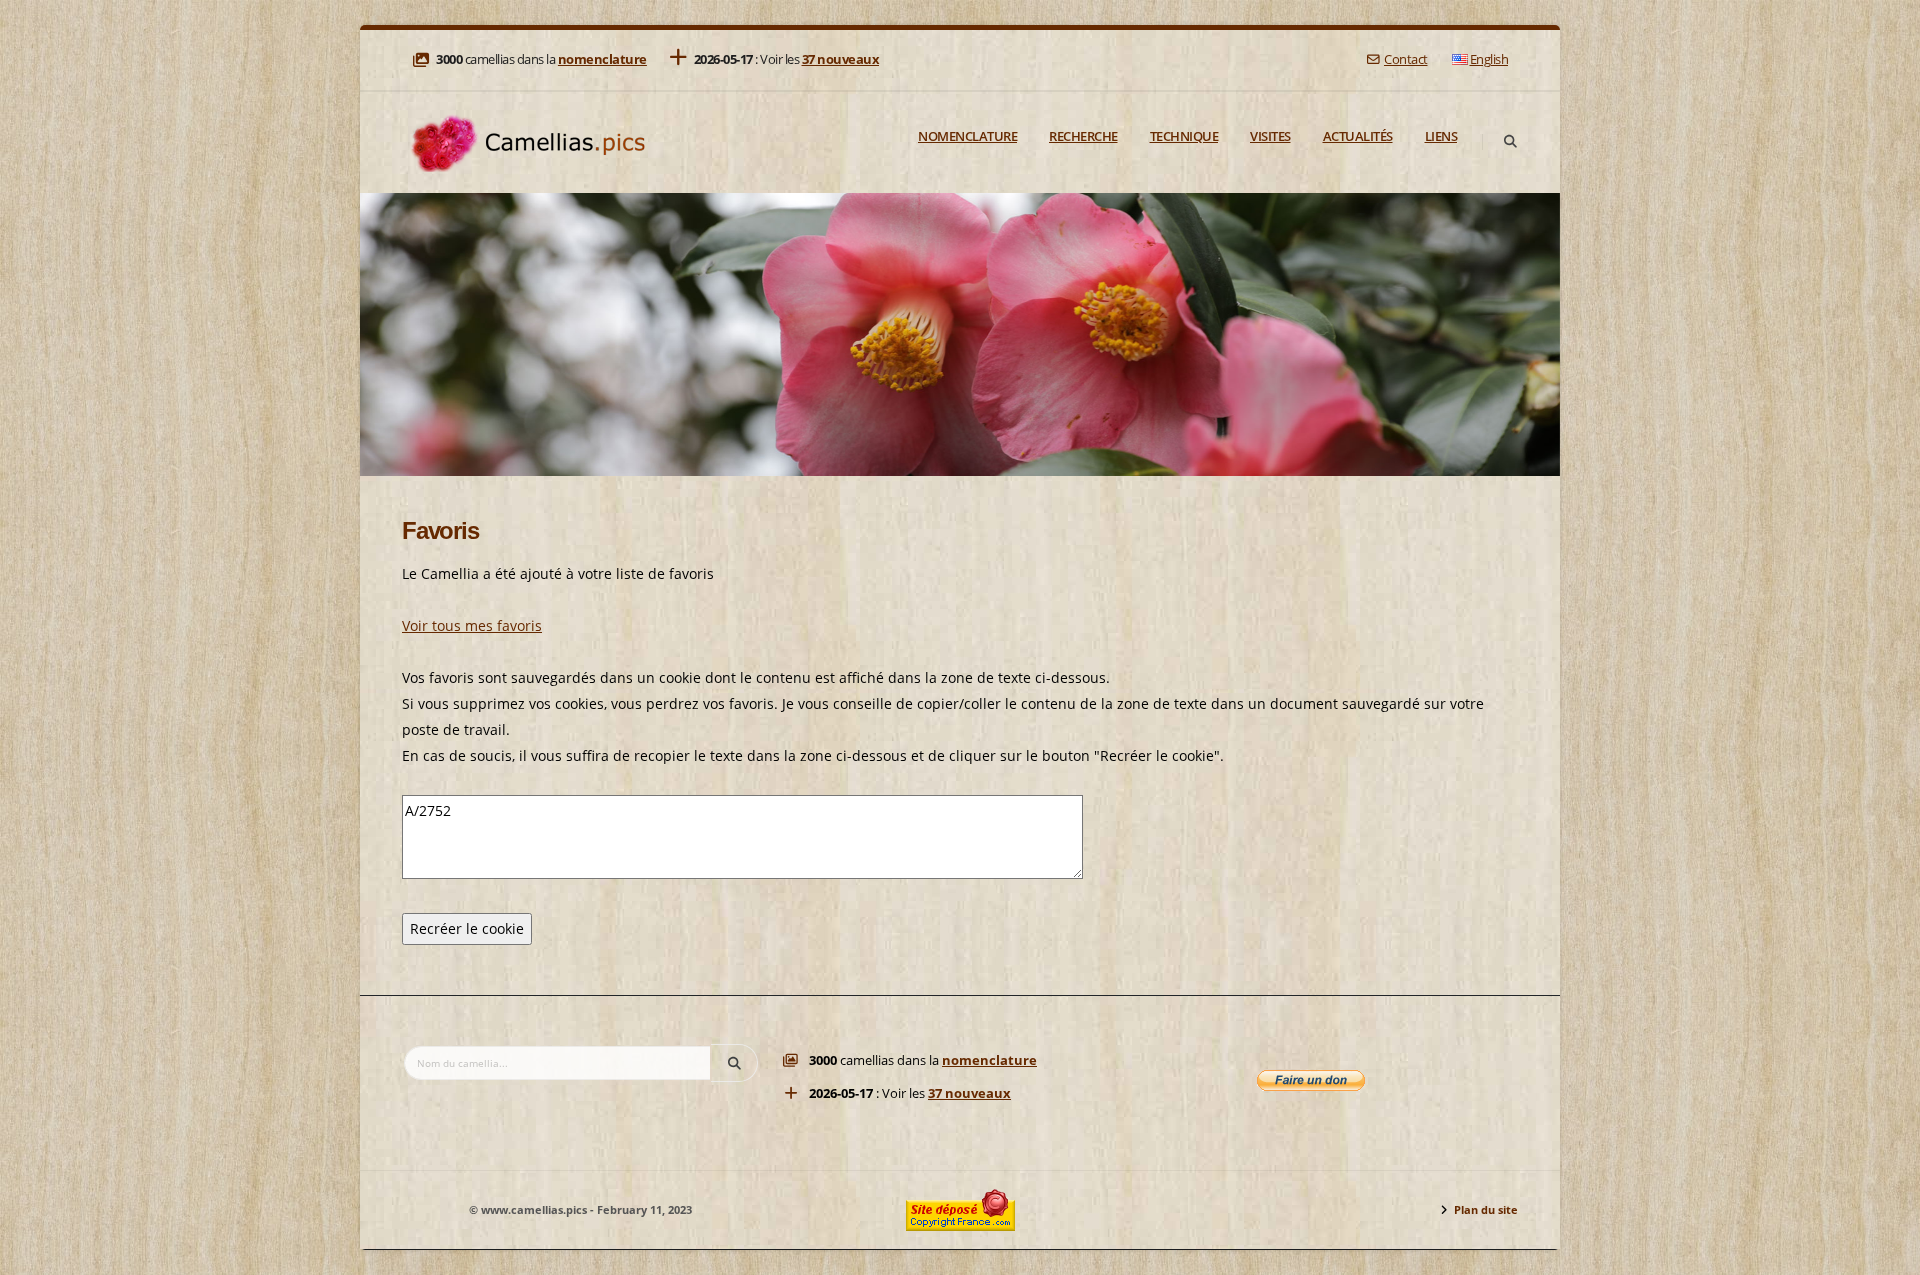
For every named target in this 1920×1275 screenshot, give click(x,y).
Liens (1441, 136)
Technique (1184, 136)
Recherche (1083, 136)
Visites (1270, 136)
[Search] (1510, 142)
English (1489, 59)
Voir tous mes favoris (472, 625)
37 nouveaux (841, 59)
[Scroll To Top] (1885, 1252)
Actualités (1358, 136)
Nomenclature (967, 136)
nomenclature (602, 59)
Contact (1405, 59)
